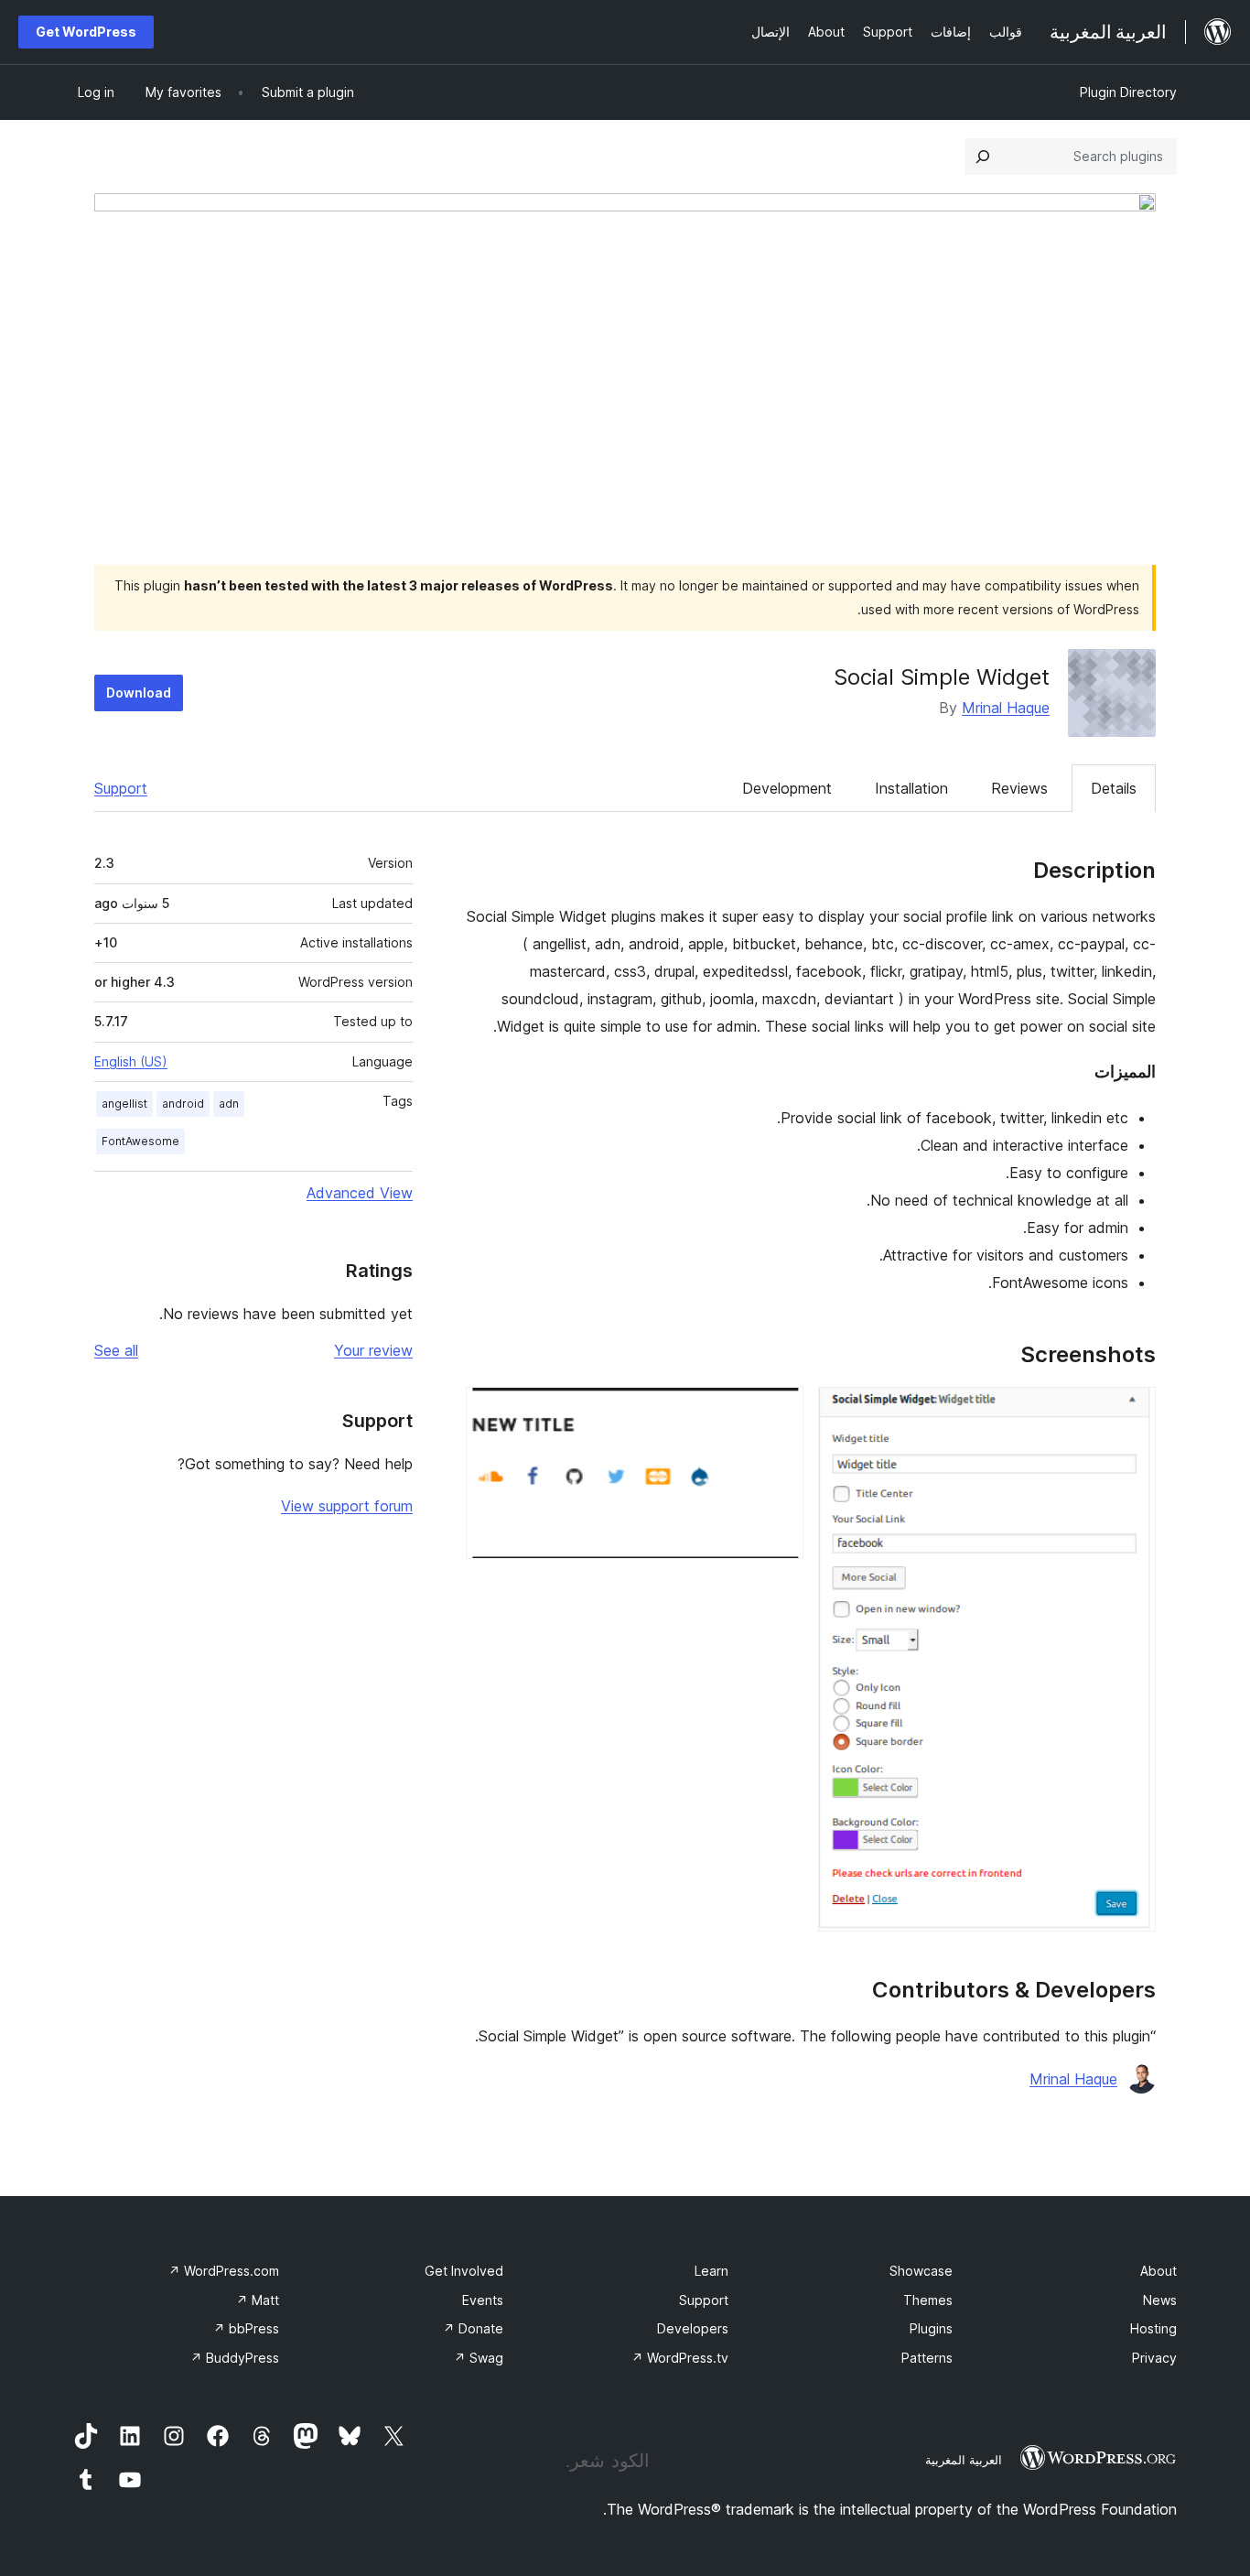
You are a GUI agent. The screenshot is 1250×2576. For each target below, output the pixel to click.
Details (1114, 788)
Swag (479, 2358)
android (183, 1104)
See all (116, 1350)
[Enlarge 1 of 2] (1131, 1412)
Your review (373, 1350)
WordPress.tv (680, 2358)
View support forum (347, 1506)
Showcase (921, 2271)
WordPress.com (224, 2271)
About (1158, 2271)
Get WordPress (86, 32)
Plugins (931, 2328)
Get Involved (464, 2271)
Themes (928, 2300)
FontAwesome (140, 1141)
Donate (473, 2328)
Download (139, 693)
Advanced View (360, 1193)
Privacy (1154, 2358)
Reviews (1019, 788)
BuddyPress (235, 2358)
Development (787, 788)
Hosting (1153, 2328)
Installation (911, 788)
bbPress (246, 2328)
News (1160, 2300)
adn (229, 1104)
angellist (124, 1104)
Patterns (927, 2358)
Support (121, 788)
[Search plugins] (983, 157)
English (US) (131, 1061)
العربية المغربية (964, 2460)
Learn (711, 2271)
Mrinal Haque (1006, 708)
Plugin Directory (1128, 92)
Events (483, 2300)
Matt (258, 2300)
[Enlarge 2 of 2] (779, 1412)
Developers (693, 2328)
